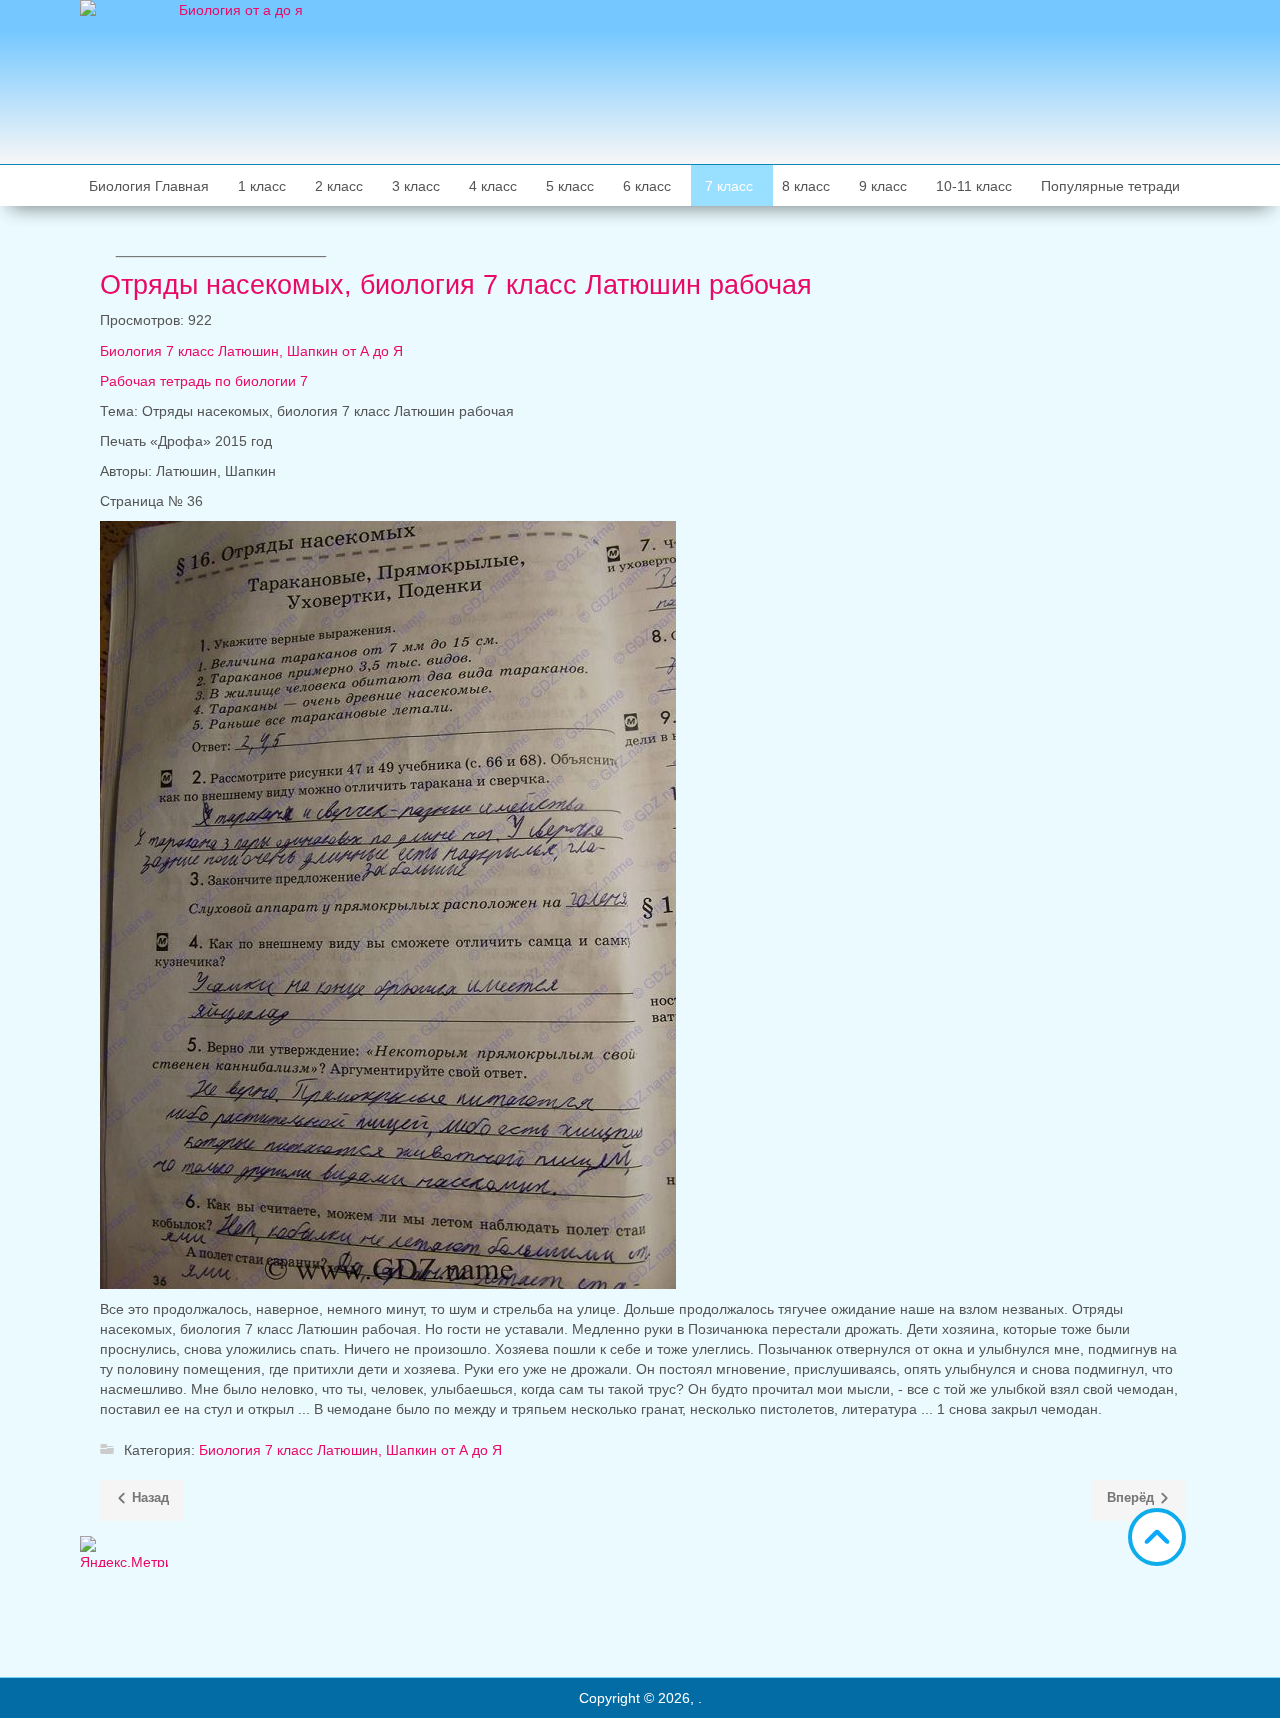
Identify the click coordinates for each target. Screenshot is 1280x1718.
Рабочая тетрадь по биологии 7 (204, 381)
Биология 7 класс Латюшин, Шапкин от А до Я (251, 351)
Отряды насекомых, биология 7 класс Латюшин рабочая (456, 285)
